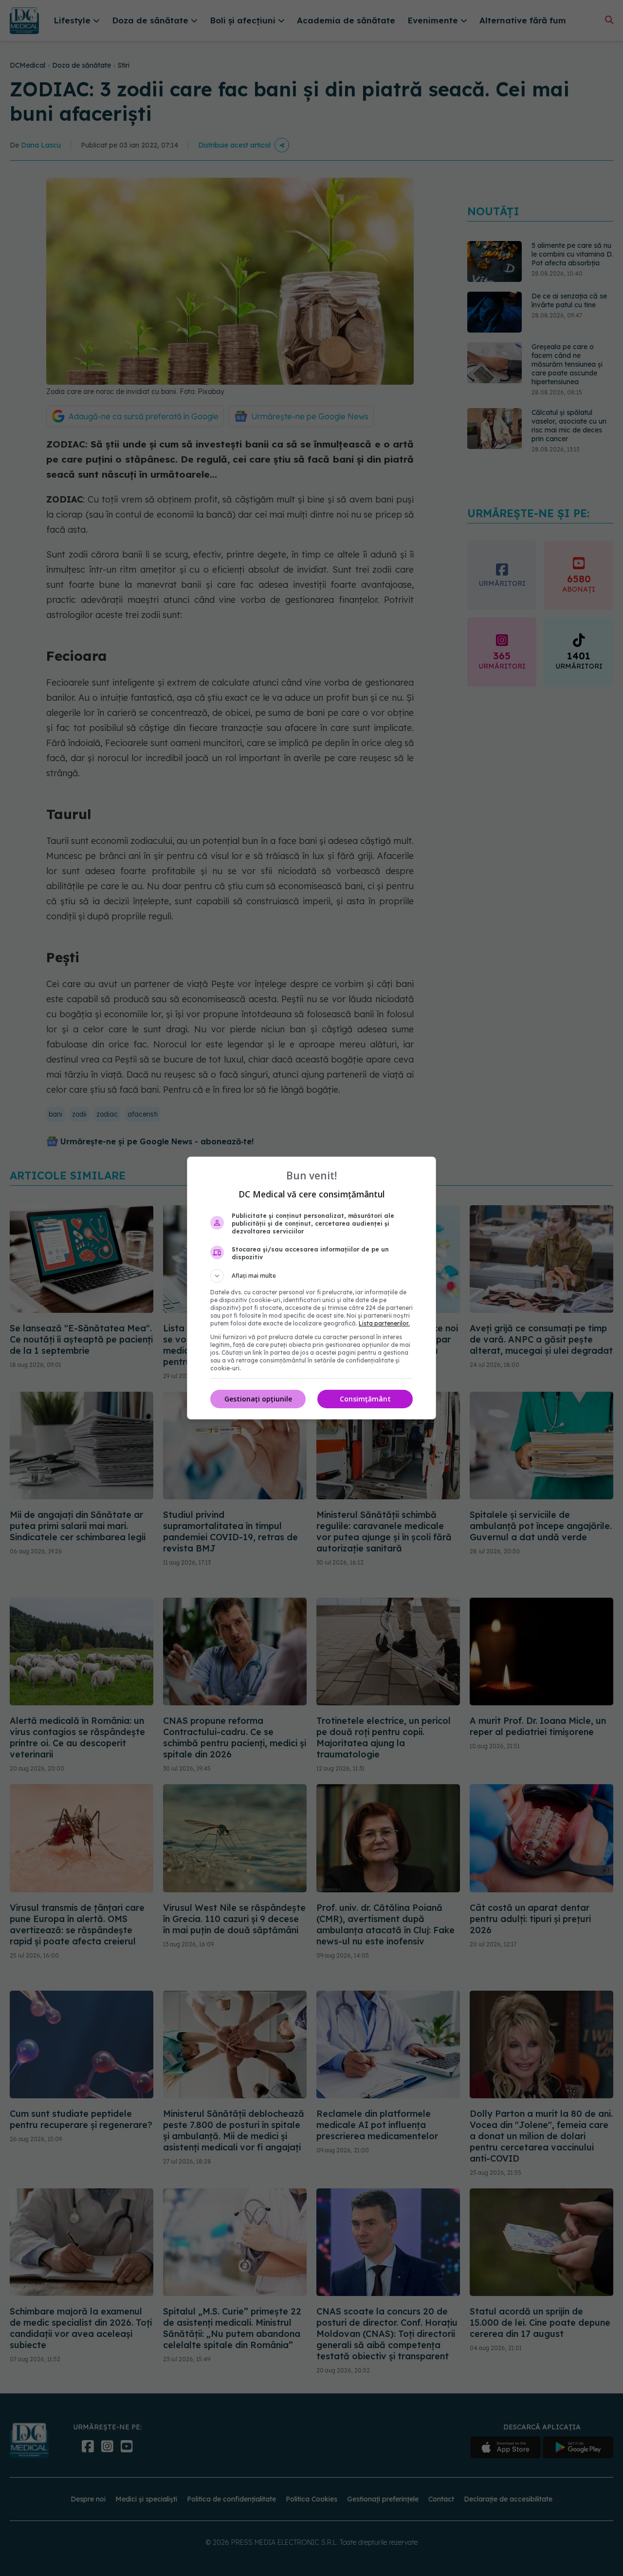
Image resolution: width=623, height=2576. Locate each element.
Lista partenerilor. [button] (384, 1323)
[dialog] (311, 1288)
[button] (311, 1276)
